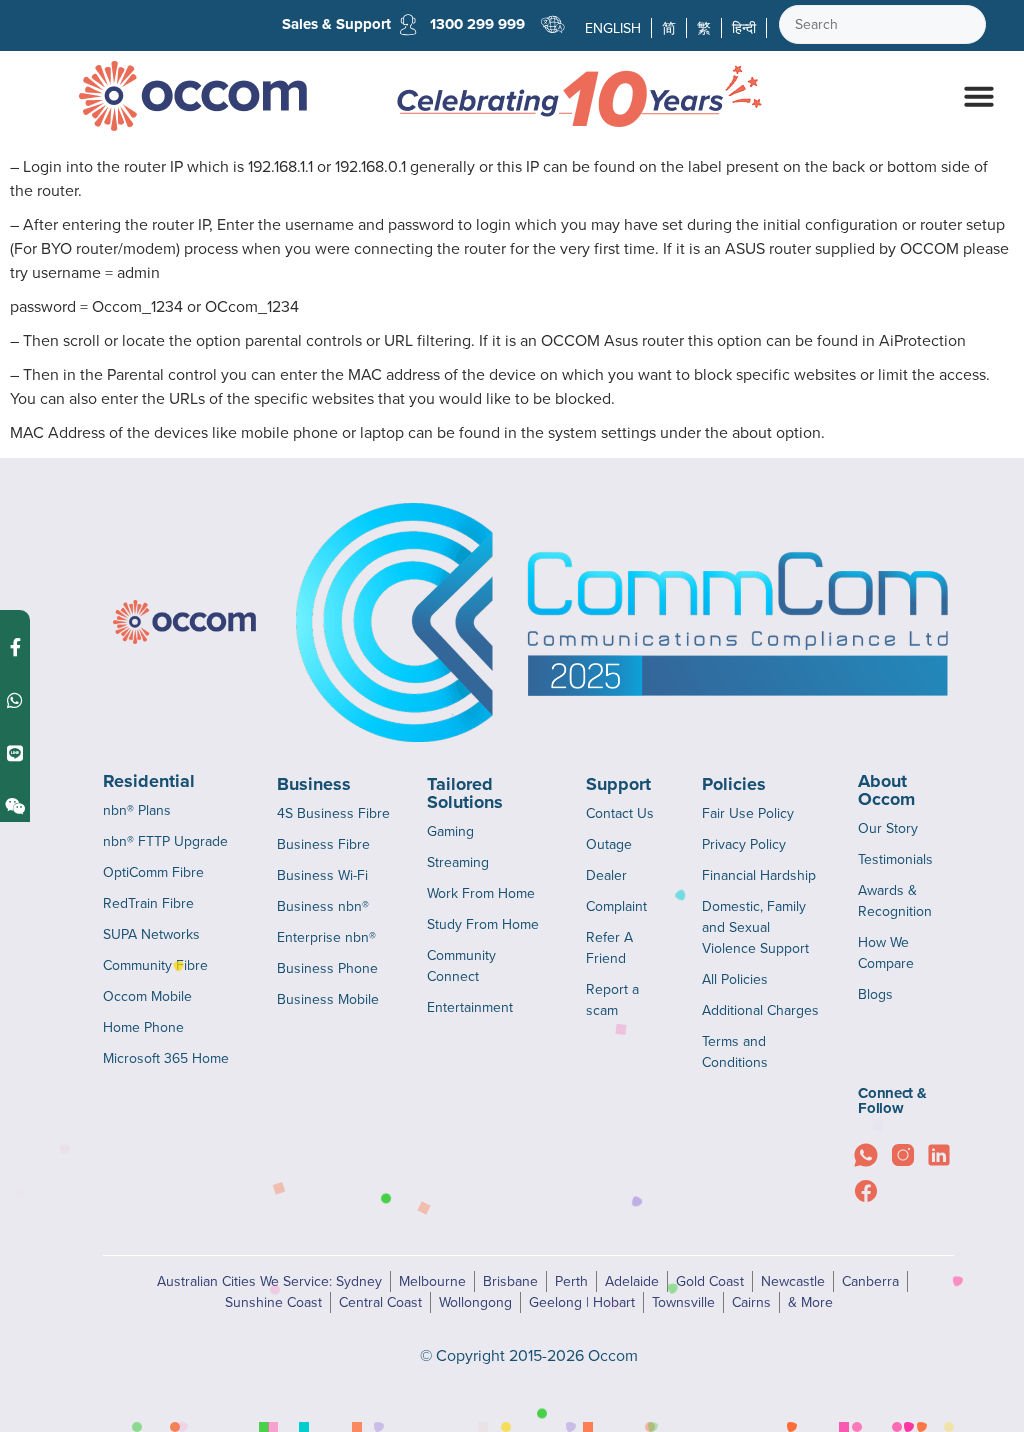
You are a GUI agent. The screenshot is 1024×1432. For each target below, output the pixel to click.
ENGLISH (613, 28)
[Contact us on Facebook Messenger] (15, 646)
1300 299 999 (477, 24)
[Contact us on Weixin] (15, 805)
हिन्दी (744, 28)
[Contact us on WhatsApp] (15, 699)
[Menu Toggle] (979, 96)
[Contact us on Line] (15, 752)
